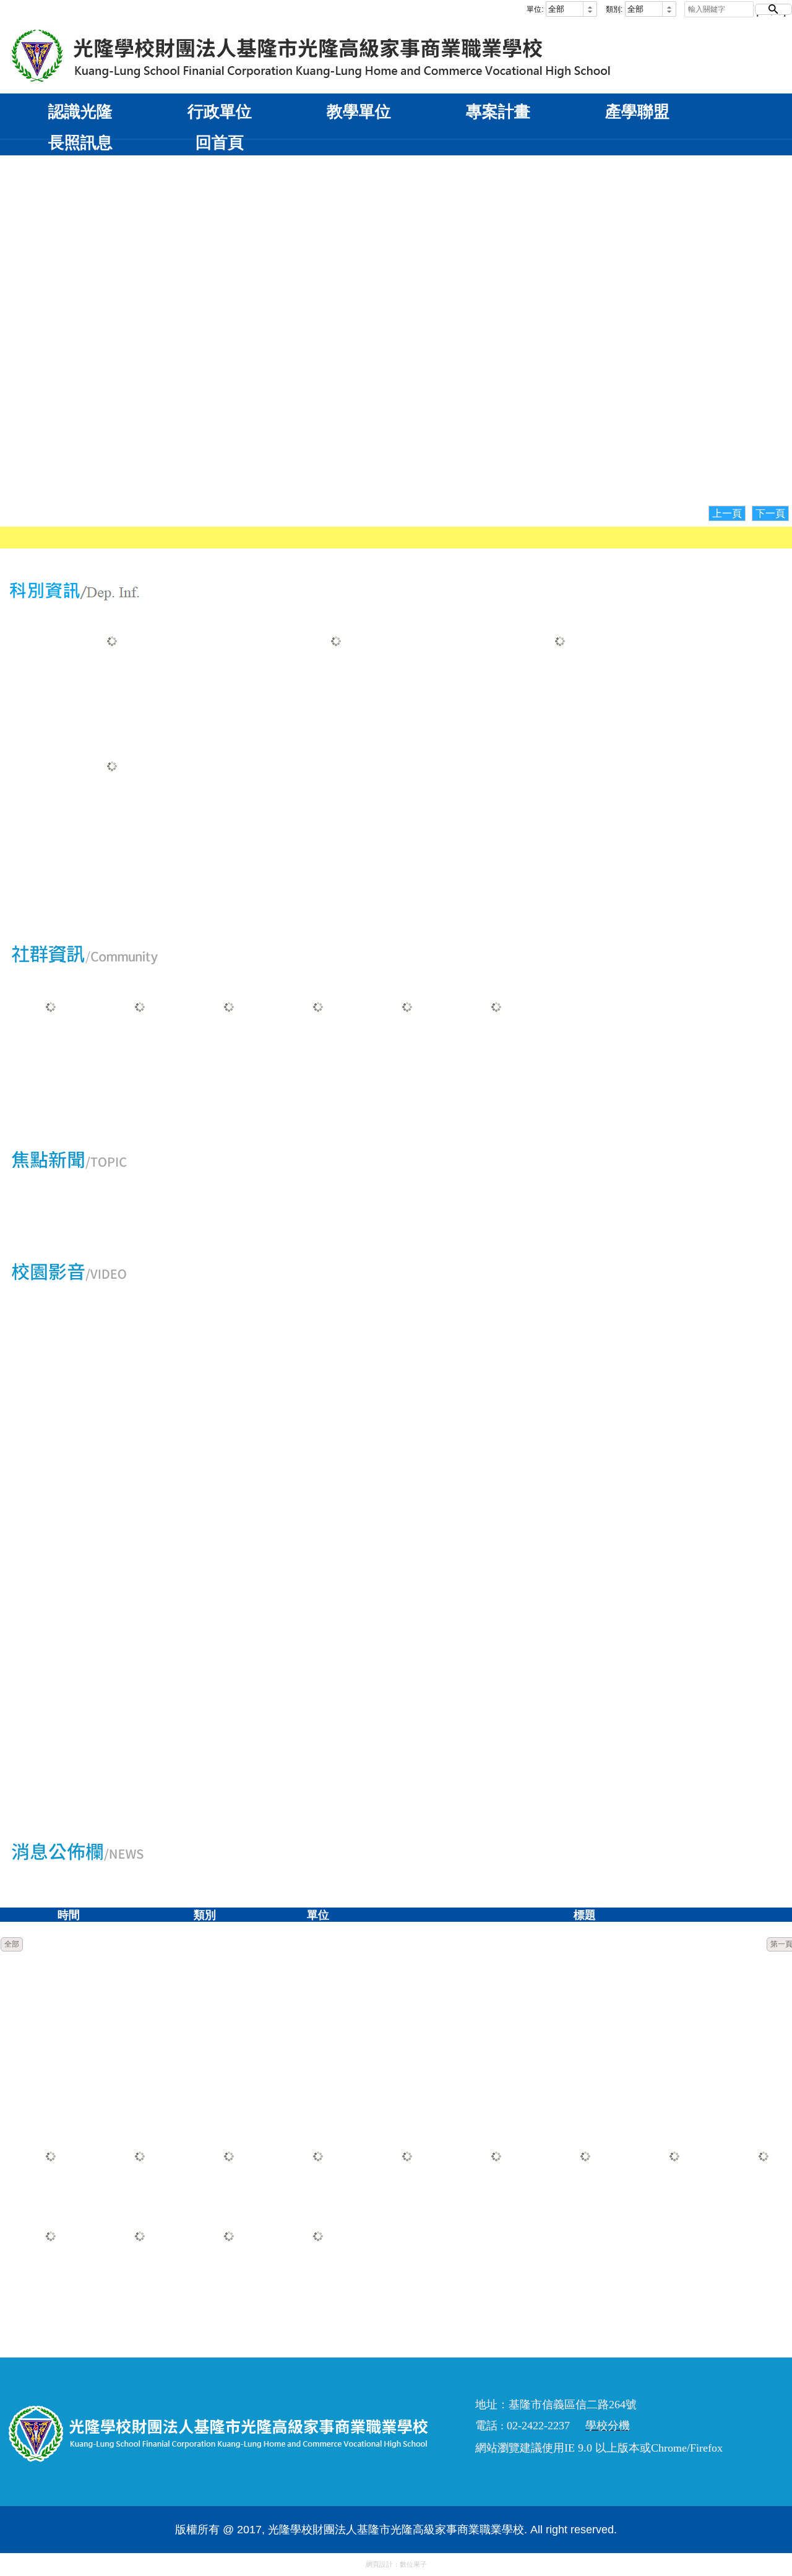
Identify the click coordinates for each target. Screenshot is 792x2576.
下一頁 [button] (770, 513)
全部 (12, 1944)
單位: (535, 9)
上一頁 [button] (727, 513)
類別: (614, 9)
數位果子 (413, 2564)
